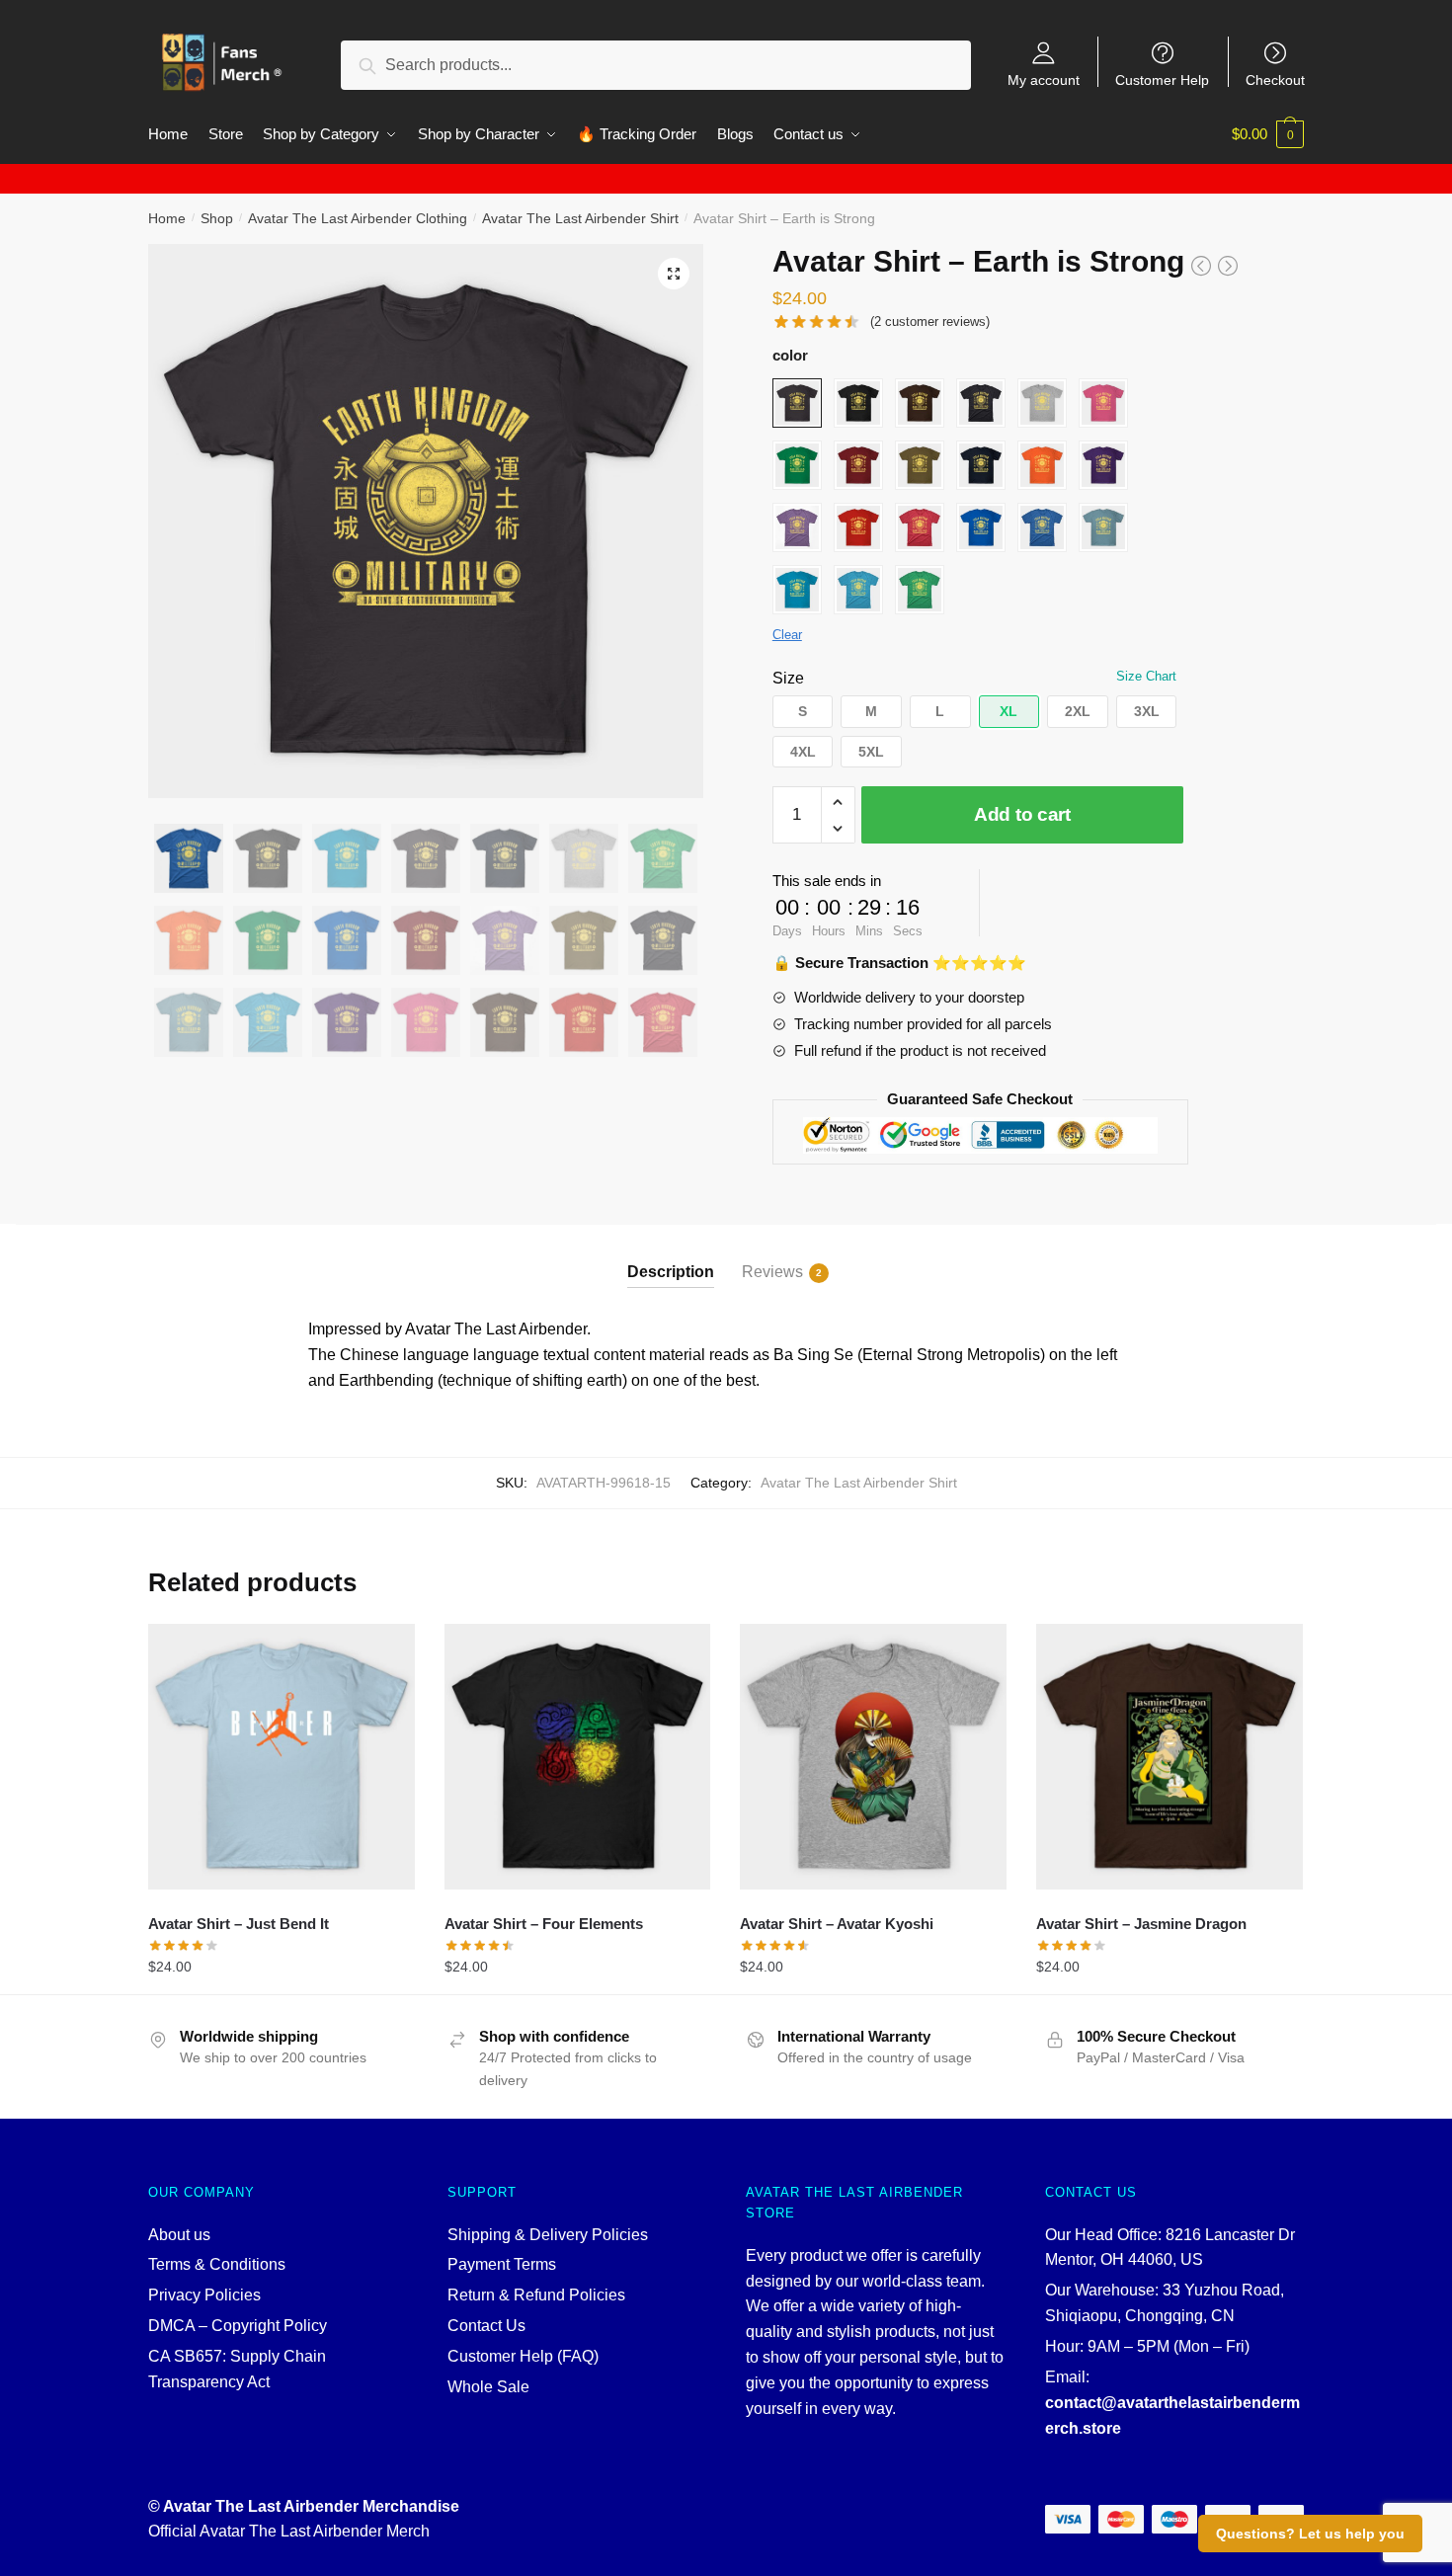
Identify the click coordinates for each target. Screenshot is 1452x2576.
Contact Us (486, 2326)
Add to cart (1022, 814)
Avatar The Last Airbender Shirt (580, 218)
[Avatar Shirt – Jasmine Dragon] (1170, 1757)
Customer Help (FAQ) (523, 2356)
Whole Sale (488, 2387)
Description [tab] (671, 1272)
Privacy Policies (204, 2295)
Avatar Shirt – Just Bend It (239, 1924)
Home (167, 218)
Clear (787, 635)
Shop (217, 218)
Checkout (1275, 80)
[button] (674, 274)
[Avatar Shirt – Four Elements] (578, 1757)
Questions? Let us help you (1310, 2534)
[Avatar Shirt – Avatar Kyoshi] (873, 1757)
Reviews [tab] (772, 1272)
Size (788, 678)
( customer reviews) (930, 322)
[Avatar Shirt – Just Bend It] (282, 1757)
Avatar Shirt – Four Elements (544, 1924)
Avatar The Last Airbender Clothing (358, 218)
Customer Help (1162, 80)
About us (179, 2235)
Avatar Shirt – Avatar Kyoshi (837, 1924)
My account (1044, 80)
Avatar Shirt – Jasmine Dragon (1141, 1924)
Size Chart (1146, 676)
